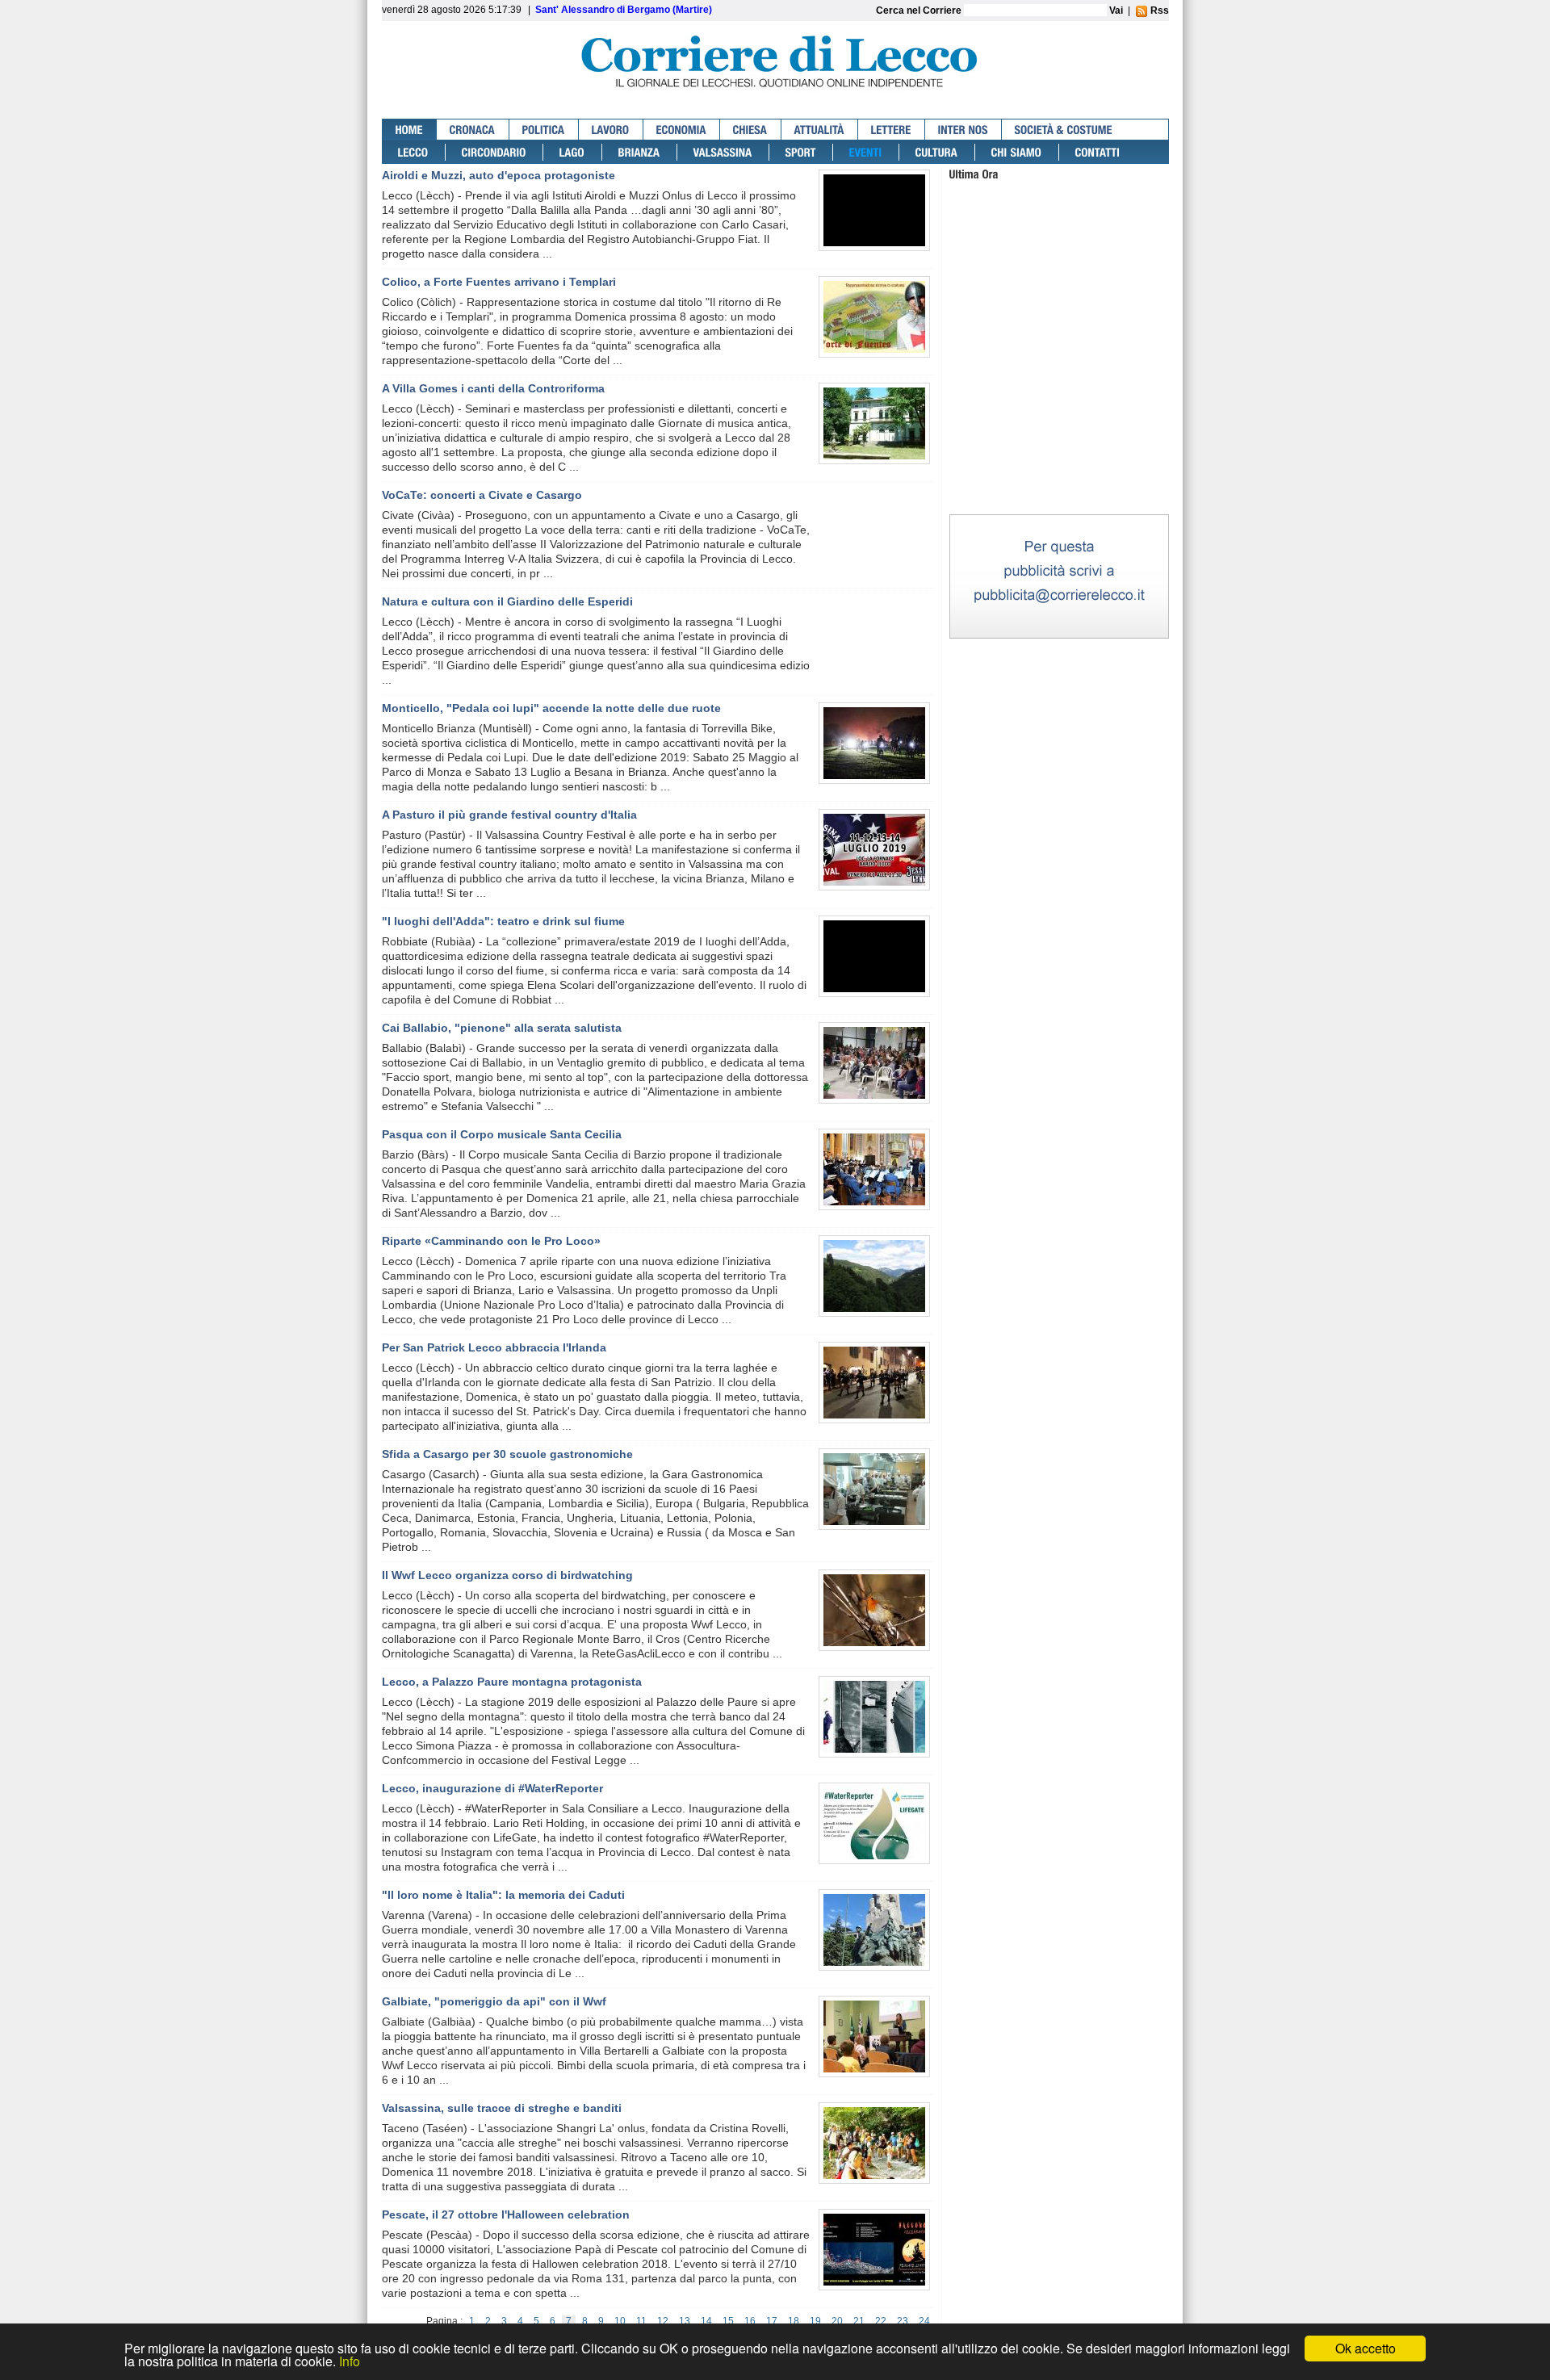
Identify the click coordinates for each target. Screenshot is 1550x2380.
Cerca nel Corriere (920, 10)
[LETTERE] (892, 130)
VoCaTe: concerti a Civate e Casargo (482, 495)
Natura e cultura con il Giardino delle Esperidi (507, 601)
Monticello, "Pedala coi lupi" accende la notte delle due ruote (551, 708)
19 (815, 2321)
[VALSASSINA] (723, 152)
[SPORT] (801, 152)
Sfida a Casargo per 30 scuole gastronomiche (507, 1454)
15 (728, 2321)
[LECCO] (414, 152)
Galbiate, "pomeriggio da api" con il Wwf (494, 2001)
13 (685, 2321)
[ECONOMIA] (682, 130)
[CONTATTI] (1098, 152)
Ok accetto (1366, 2348)
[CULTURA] (937, 152)
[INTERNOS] (964, 130)
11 (641, 2321)
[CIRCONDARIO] (494, 152)
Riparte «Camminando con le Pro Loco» (491, 1241)
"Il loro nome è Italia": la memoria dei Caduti (503, 1895)
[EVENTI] (866, 152)
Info (350, 2361)
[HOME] (410, 130)
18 (794, 2321)
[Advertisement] (1059, 411)
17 (772, 2321)
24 (924, 2321)
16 (750, 2321)
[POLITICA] (544, 130)
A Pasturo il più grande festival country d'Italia (509, 815)
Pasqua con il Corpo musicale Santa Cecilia (502, 1134)
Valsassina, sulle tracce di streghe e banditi (502, 2108)
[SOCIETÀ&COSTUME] (1064, 130)
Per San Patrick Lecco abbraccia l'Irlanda (494, 1347)
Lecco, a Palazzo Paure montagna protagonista (512, 1682)
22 (881, 2321)
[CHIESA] (751, 130)
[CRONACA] (473, 130)
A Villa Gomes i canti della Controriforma (493, 388)
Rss (1158, 10)
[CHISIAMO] (1017, 152)
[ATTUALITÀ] (820, 130)
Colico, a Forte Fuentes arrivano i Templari (499, 282)
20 (837, 2321)
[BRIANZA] (640, 152)
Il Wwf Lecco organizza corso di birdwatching (507, 1575)
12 (663, 2321)
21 (859, 2321)
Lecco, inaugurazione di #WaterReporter (492, 1788)
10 (620, 2321)
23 (903, 2321)
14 (706, 2321)
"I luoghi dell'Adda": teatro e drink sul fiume (503, 921)
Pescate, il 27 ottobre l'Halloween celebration (506, 2214)
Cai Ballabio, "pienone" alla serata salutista (502, 1028)
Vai (1116, 10)
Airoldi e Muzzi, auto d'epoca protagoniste (499, 175)
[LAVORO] (611, 130)
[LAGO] (573, 152)
